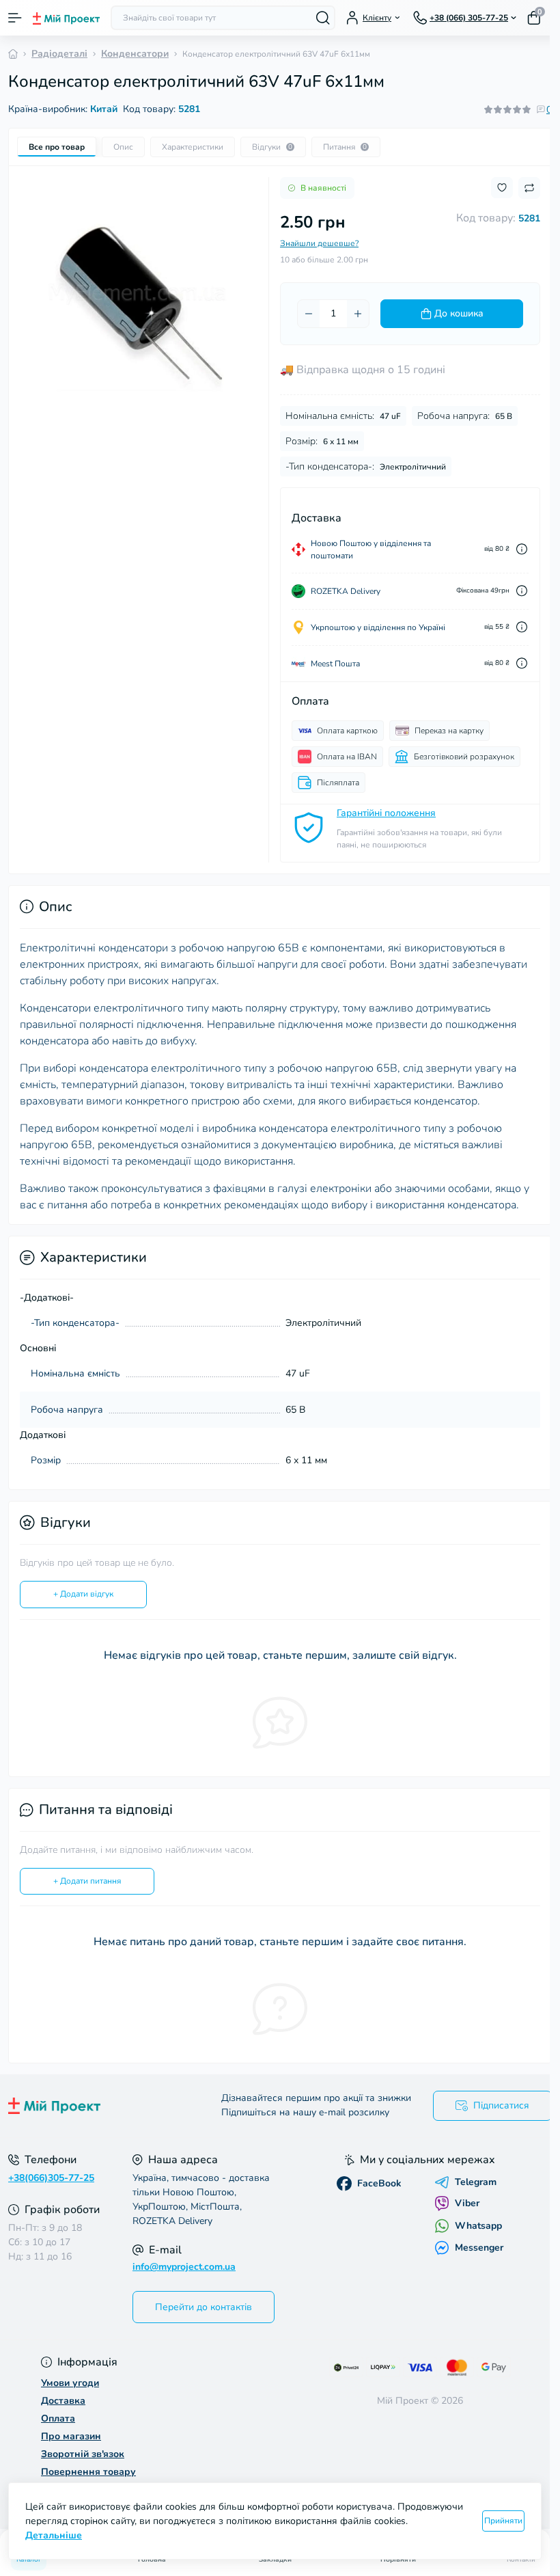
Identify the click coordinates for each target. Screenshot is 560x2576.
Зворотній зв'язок (83, 2454)
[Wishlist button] (502, 188)
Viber (467, 2203)
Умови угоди (70, 2383)
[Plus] (358, 314)
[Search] (323, 18)
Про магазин (71, 2436)
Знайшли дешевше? (319, 243)
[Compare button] (529, 188)
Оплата (58, 2418)
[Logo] (66, 18)
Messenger (479, 2248)
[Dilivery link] (522, 549)
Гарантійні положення (386, 813)
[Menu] (15, 18)
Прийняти (503, 2521)
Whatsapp (478, 2226)
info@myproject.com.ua (184, 2267)
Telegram (476, 2182)
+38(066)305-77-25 (51, 2178)
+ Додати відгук (83, 1594)
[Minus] (309, 314)
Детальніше (54, 2535)
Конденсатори (135, 54)
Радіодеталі (59, 54)
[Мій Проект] (93, 2106)
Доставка (63, 2401)
